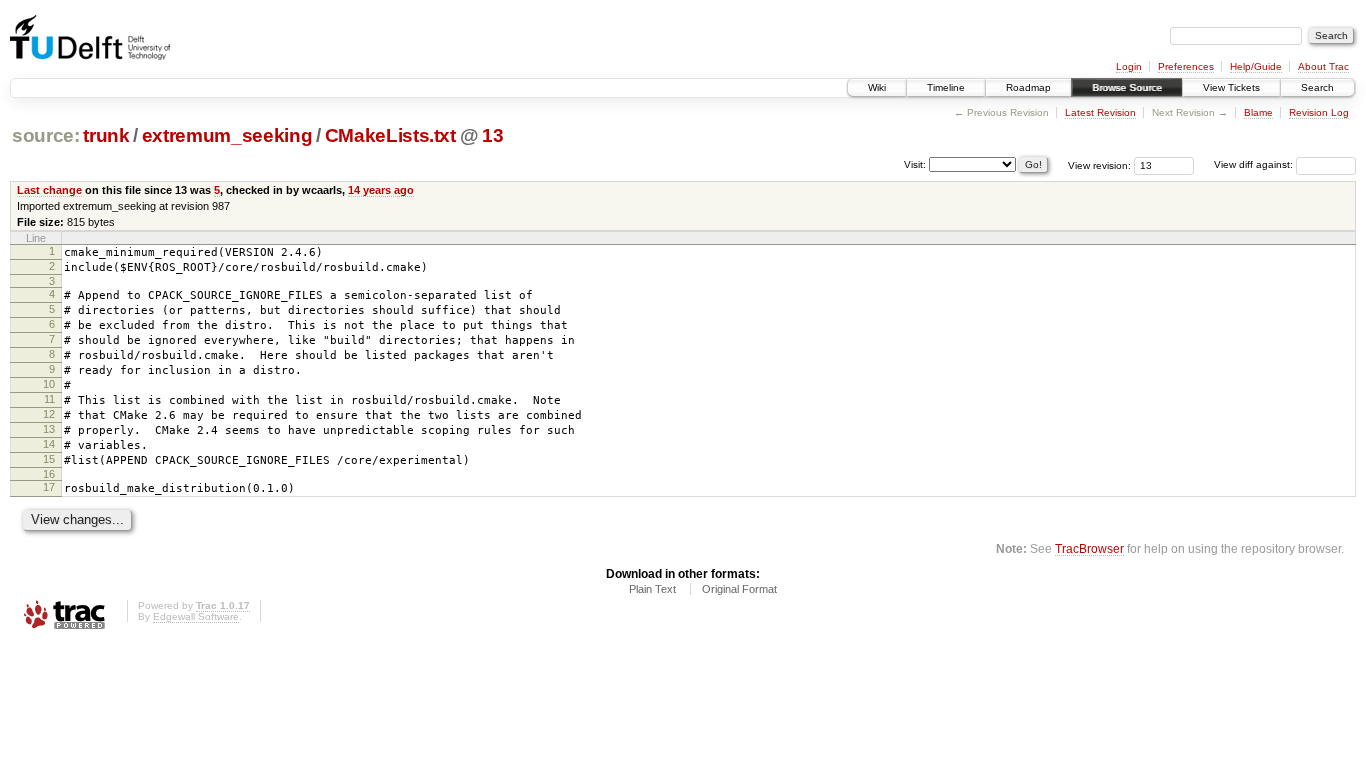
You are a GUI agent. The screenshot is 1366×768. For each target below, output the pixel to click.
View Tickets (1231, 87)
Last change (49, 190)
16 (49, 474)
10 (49, 384)
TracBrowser (1089, 548)
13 (492, 135)
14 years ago (381, 190)
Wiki (877, 87)
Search (1317, 87)
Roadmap (1028, 87)
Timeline (946, 87)
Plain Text (652, 589)
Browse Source (1127, 87)
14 (49, 444)
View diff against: (1255, 164)
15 (49, 459)
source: (46, 135)
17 (49, 487)
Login (1129, 66)
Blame (1258, 112)
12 (49, 414)
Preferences (1186, 66)
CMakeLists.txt (390, 135)
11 (49, 399)
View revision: (1099, 164)
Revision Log (1319, 112)
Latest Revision (1100, 112)
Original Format (739, 589)
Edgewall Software (196, 616)
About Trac (1323, 66)
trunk (106, 135)
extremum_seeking (227, 135)
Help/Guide (1256, 66)
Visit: (915, 163)
